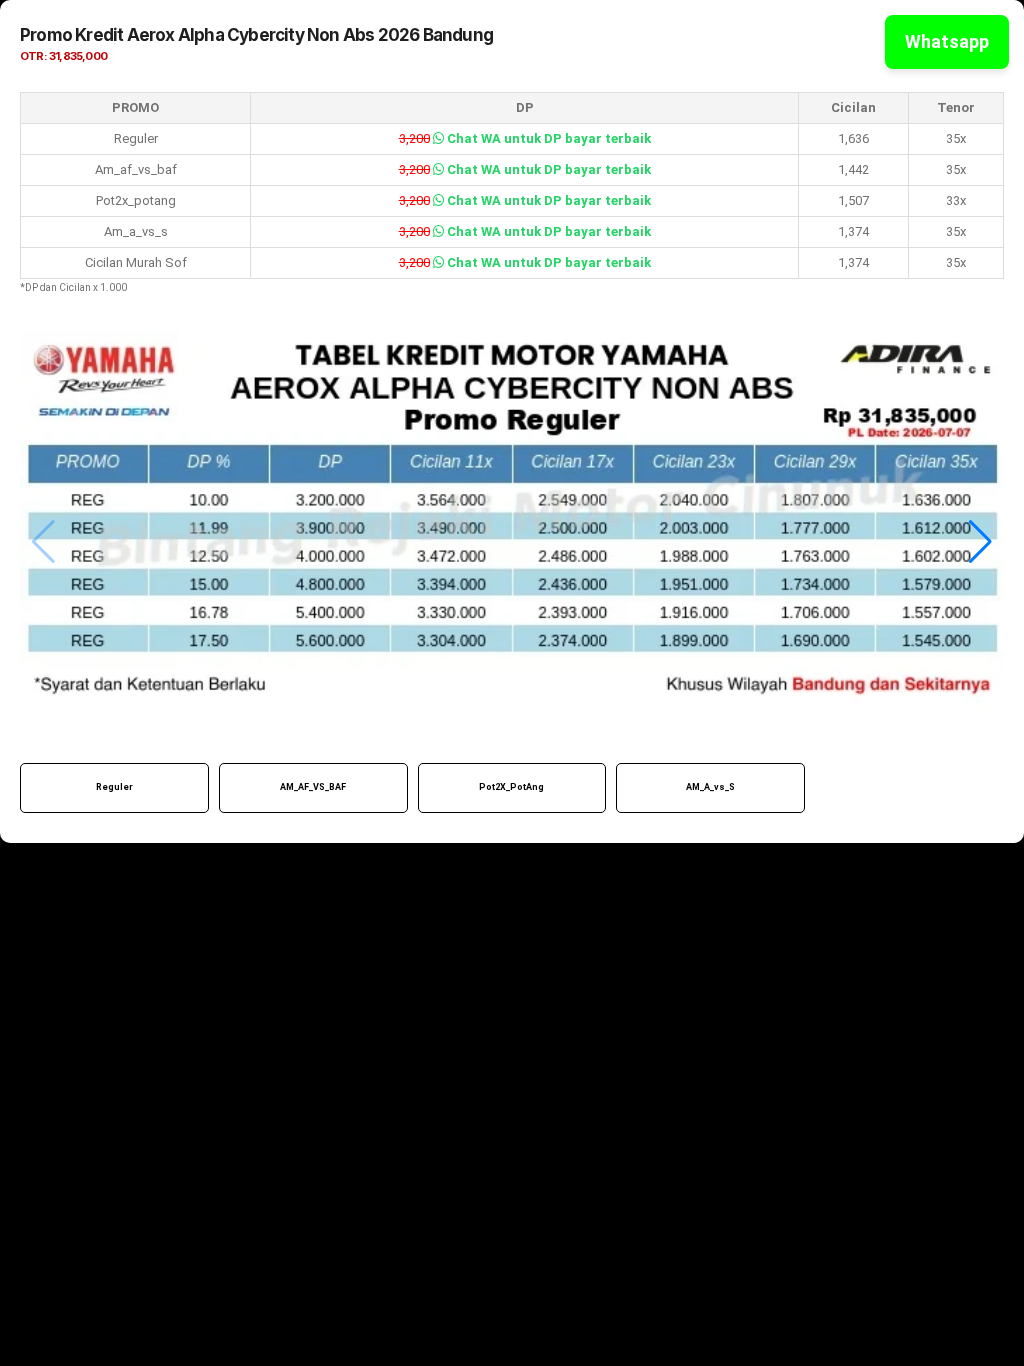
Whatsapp (947, 41)
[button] (980, 542)
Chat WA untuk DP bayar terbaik (547, 138)
